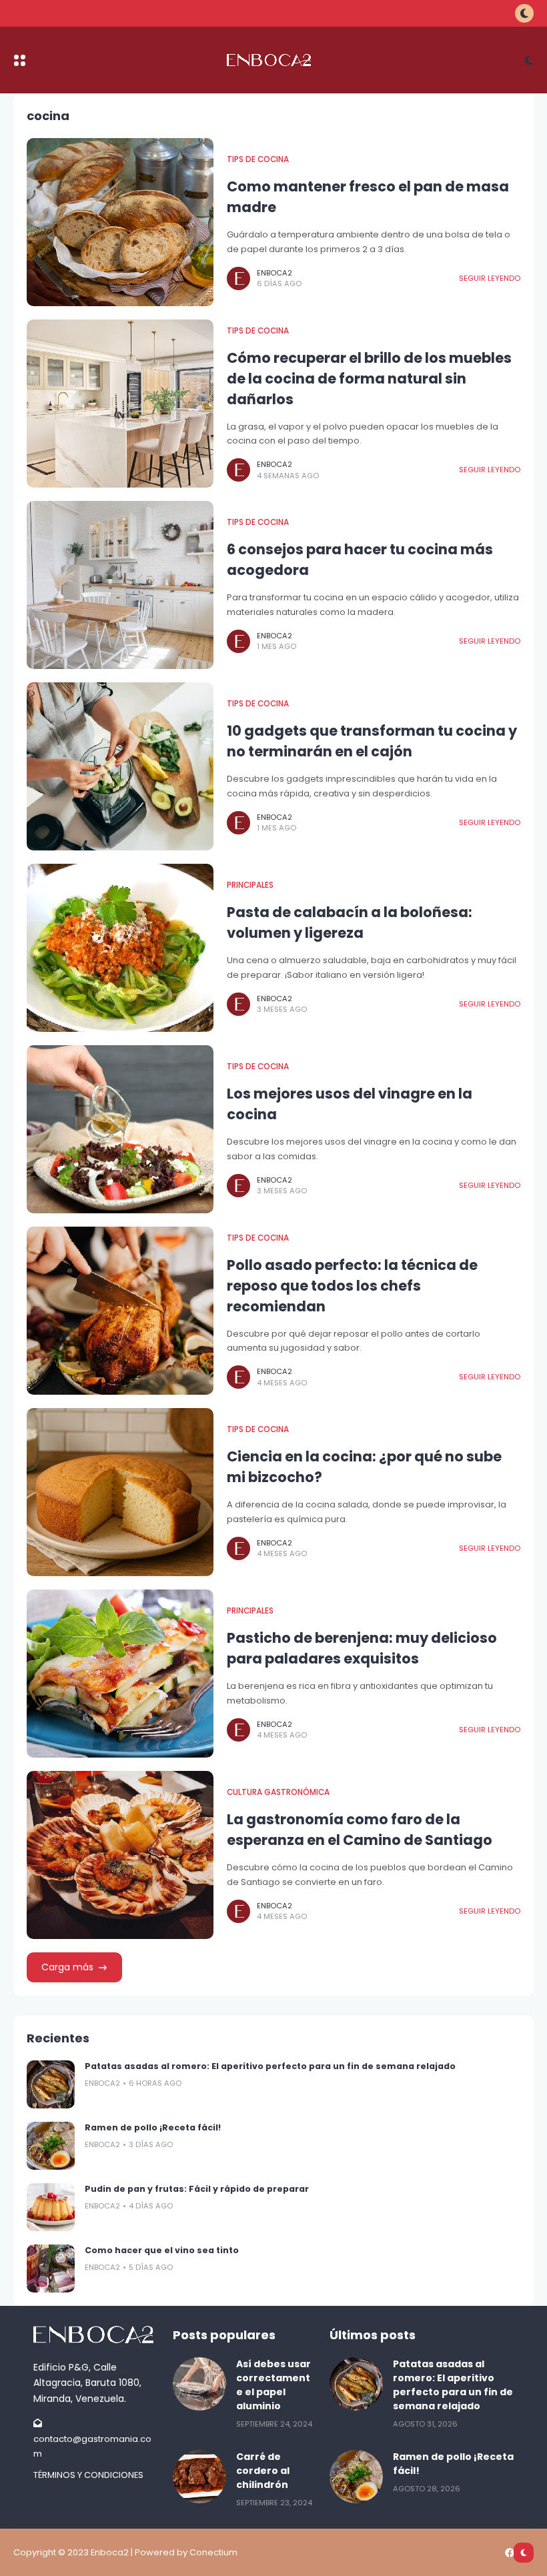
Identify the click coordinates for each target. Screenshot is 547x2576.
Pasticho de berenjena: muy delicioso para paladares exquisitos (362, 1648)
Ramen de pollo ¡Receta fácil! (153, 2127)
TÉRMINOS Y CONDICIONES (88, 2475)
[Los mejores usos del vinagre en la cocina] (120, 1129)
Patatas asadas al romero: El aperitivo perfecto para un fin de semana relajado (270, 2066)
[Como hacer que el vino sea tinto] (51, 2269)
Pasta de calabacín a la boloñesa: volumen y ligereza (350, 922)
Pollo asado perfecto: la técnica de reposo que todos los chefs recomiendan (352, 1286)
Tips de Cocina (258, 159)
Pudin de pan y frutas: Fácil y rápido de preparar (197, 2189)
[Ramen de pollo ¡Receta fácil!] (51, 2146)
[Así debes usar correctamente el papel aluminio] (199, 2384)
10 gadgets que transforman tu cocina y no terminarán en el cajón (372, 741)
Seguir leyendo (490, 278)
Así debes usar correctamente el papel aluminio (273, 2385)
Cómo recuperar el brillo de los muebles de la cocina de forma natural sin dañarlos (369, 379)
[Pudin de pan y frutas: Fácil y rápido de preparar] (51, 2207)
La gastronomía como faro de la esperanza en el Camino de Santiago (360, 1830)
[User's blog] (96, 2335)
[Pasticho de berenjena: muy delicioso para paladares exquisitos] (120, 1674)
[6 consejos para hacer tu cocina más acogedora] (120, 585)
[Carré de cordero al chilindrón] (199, 2477)
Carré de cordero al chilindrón (263, 2471)
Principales (250, 885)
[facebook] (510, 2553)
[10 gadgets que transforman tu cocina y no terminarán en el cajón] (120, 766)
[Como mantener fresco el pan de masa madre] (120, 222)
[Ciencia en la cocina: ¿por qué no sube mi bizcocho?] (120, 1492)
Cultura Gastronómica (278, 1792)
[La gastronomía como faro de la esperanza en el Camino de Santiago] (120, 1855)
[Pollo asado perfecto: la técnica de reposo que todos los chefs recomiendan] (120, 1311)
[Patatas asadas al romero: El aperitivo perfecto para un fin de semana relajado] (51, 2084)
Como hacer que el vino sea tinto (162, 2250)
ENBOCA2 (275, 273)
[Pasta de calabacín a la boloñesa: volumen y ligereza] (120, 948)
